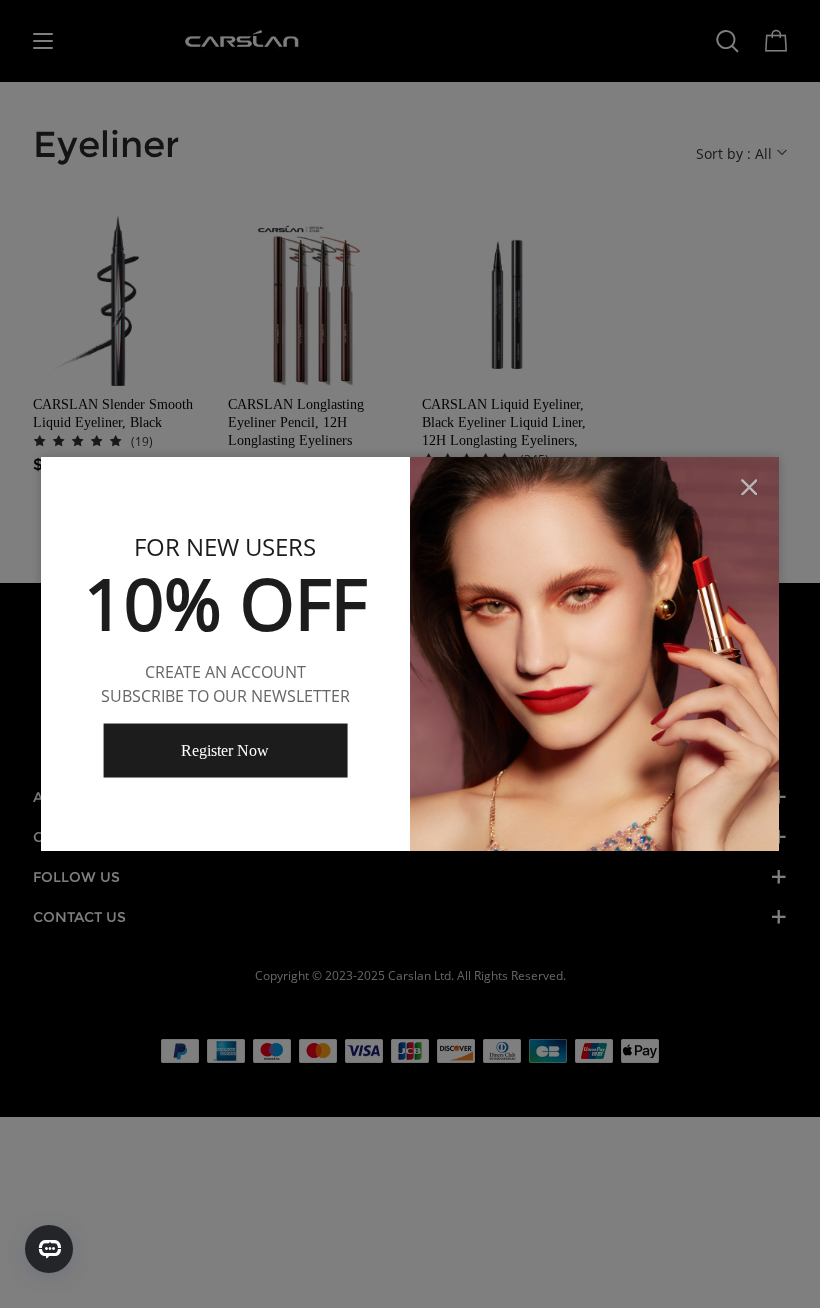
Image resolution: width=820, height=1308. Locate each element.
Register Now (225, 749)
